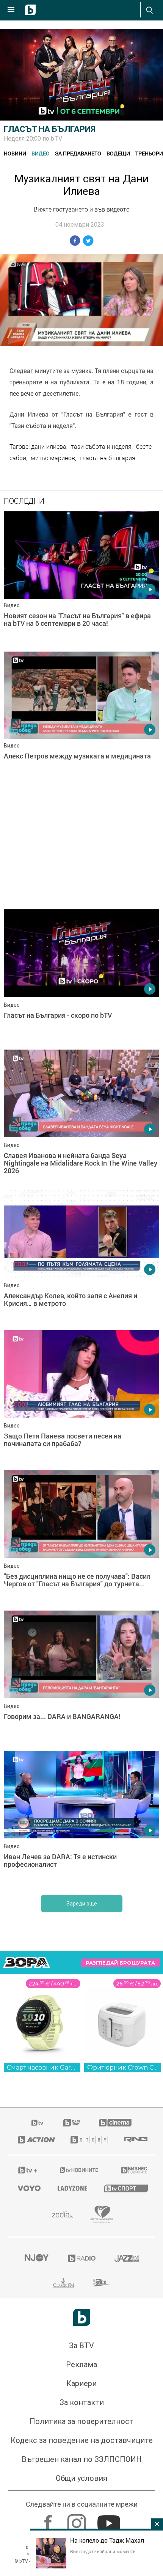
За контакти (82, 2402)
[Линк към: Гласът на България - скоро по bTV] (81, 978)
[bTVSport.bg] (125, 2188)
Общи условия (81, 2478)
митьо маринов (53, 458)
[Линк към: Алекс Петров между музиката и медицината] (81, 720)
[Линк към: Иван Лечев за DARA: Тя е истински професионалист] (81, 1819)
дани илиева (49, 447)
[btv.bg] (38, 2123)
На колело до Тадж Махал (107, 2540)
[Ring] (135, 2140)
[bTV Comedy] (71, 2123)
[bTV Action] (35, 2140)
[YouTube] (110, 2520)
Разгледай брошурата (120, 1963)
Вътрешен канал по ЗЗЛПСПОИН (82, 2459)
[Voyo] (28, 2188)
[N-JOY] (36, 2258)
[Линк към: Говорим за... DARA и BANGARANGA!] (81, 1679)
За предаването (78, 153)
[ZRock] (102, 2283)
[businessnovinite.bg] (133, 2170)
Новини (15, 153)
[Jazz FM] (127, 2258)
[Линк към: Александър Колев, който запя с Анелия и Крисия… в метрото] (81, 1258)
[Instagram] (78, 2520)
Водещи (118, 153)
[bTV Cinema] (115, 2123)
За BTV (81, 2346)
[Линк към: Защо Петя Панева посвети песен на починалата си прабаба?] (81, 1398)
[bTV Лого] (82, 2317)
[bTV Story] (88, 2140)
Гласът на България (50, 129)
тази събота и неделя (101, 447)
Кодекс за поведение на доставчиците (82, 2440)
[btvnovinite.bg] (79, 2170)
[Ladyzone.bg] (71, 2188)
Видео (41, 153)
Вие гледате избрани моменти (103, 2551)
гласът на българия (107, 458)
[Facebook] (49, 2520)
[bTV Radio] (82, 2258)
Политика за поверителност (81, 2421)
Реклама (81, 2364)
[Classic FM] (64, 2283)
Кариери (81, 2383)
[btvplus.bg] (28, 2170)
